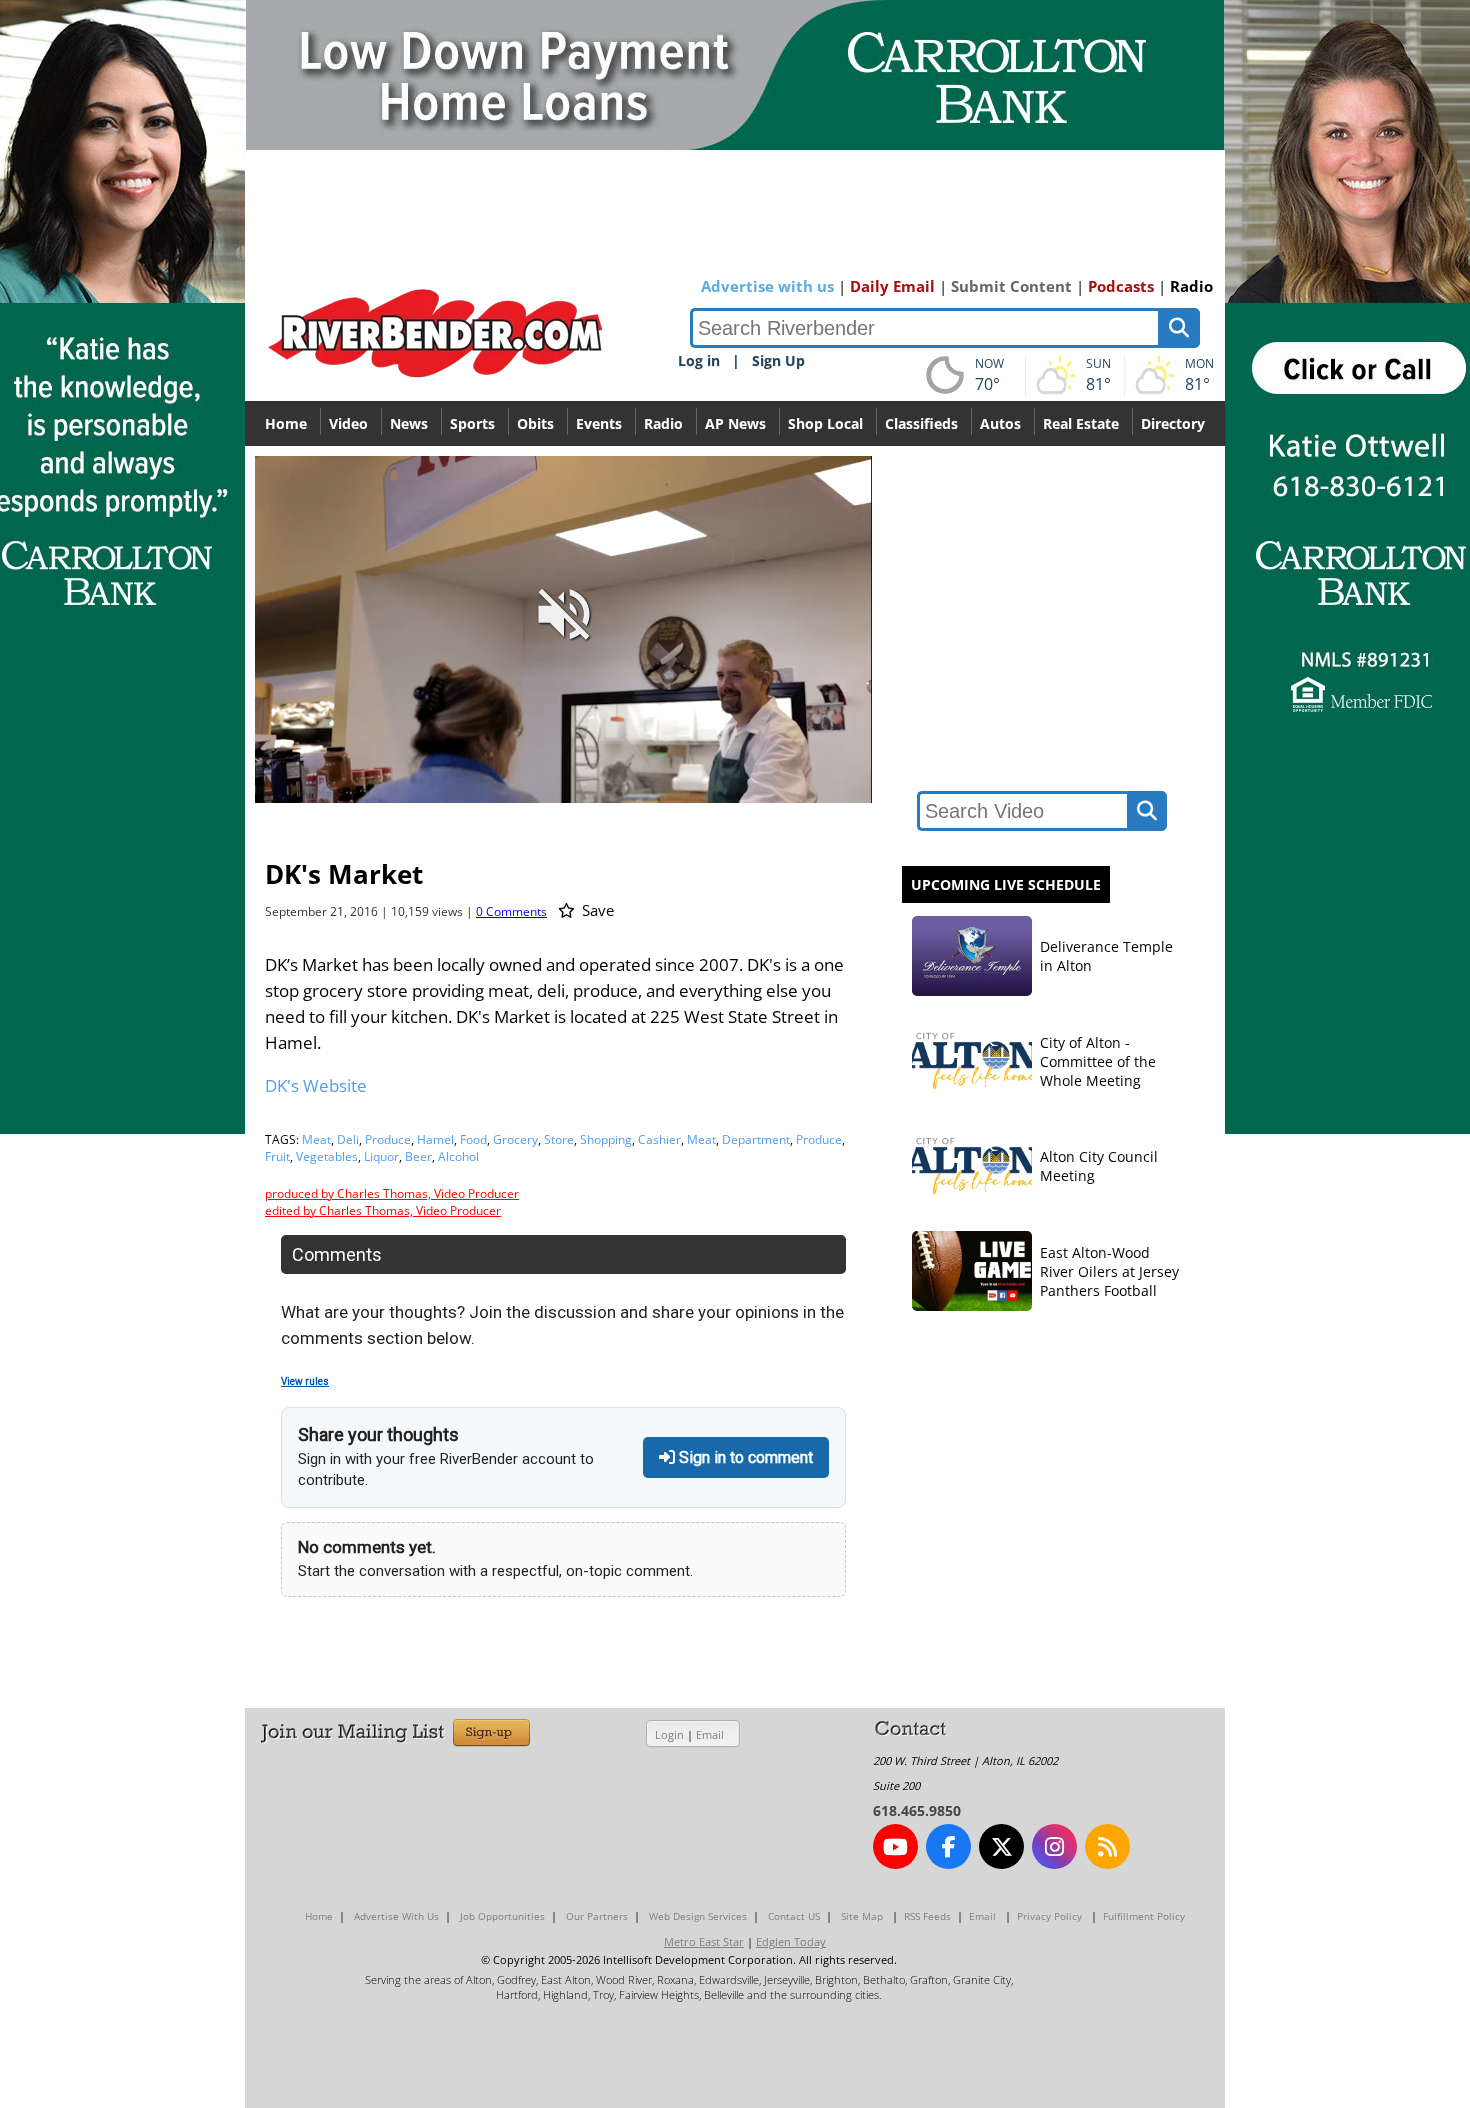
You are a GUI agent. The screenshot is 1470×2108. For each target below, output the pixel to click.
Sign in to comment (744, 1457)
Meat (316, 1139)
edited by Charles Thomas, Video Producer (383, 1210)
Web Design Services (698, 1916)
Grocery (515, 1139)
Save (596, 910)
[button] (768, 785)
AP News (735, 423)
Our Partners (597, 1916)
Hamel (435, 1139)
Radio (1191, 286)
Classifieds (921, 423)
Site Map (862, 1916)
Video (348, 423)
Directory (1173, 423)
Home (286, 423)
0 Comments (511, 911)
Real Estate (1081, 423)
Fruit (277, 1156)
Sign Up (778, 360)
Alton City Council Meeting (1099, 1166)
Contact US (794, 1916)
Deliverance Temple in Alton (1106, 956)
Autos (1000, 423)
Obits (535, 423)
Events (599, 423)
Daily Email (892, 286)
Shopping (606, 1139)
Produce (388, 1139)
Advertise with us (767, 286)
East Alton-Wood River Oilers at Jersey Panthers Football (1109, 1271)
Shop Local (825, 423)
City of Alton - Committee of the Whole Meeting (1098, 1061)
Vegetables (327, 1156)
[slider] (563, 753)
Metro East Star (704, 1941)
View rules (305, 1381)
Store (559, 1139)
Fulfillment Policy (1144, 1916)
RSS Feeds (927, 1916)
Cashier (659, 1139)
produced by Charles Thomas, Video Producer (392, 1193)
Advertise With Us (396, 1916)
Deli (348, 1139)
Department (756, 1139)
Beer (418, 1156)
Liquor (381, 1156)
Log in (699, 360)
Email (710, 1734)
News (409, 423)
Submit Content (1011, 286)
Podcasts (1121, 286)
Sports (472, 423)
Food (473, 1139)
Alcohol (458, 1156)
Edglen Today (791, 1941)
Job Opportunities (502, 1916)
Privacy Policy (1049, 1916)
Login (669, 1734)
